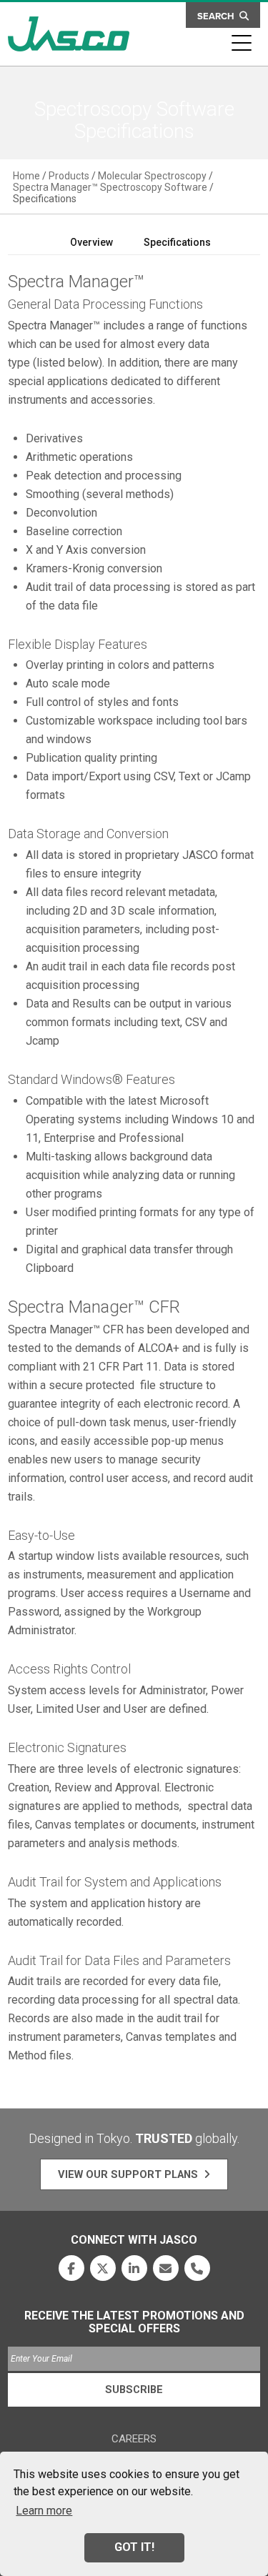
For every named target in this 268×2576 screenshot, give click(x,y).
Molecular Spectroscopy (152, 176)
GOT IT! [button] (134, 2547)
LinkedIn (134, 2268)
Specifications (177, 242)
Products (69, 176)
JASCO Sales (166, 2268)
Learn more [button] (44, 2511)
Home (26, 176)
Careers (134, 2439)
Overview (91, 242)
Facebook (71, 2268)
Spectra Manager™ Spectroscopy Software (110, 187)
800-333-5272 (197, 2268)
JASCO (69, 34)
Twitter (103, 2268)
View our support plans (128, 2174)
